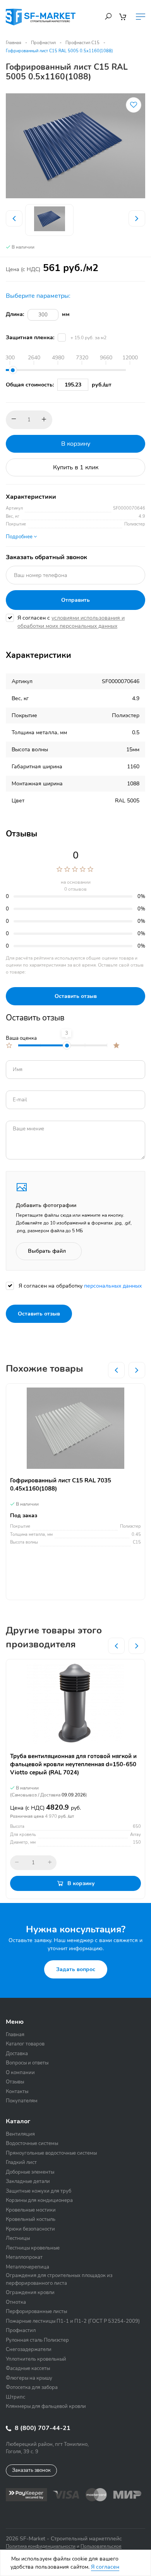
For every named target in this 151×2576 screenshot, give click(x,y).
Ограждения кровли (30, 2293)
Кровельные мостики (31, 2210)
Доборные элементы (30, 2172)
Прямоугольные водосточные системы (51, 2153)
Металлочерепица (27, 2267)
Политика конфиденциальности (41, 2546)
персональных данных (113, 1286)
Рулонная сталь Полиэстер (37, 2340)
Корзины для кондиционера (39, 2200)
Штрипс (15, 2397)
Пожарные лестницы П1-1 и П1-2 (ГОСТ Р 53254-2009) (73, 2321)
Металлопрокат (24, 2257)
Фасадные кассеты (28, 2368)
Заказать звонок (31, 2470)
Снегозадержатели (29, 2349)
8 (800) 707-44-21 (42, 2428)
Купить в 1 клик (76, 467)
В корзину (76, 444)
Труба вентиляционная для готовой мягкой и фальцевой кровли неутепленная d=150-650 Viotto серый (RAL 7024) (73, 1764)
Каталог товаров (25, 2044)
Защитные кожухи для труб (39, 2191)
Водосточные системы (32, 2143)
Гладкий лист (21, 2162)
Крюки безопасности (30, 2229)
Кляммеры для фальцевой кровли (46, 2406)
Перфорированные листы (36, 2312)
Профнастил (43, 43)
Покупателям (22, 2101)
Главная (14, 43)
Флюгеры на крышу (29, 2378)
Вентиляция (20, 2134)
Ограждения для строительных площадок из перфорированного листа (59, 2279)
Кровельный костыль (31, 2219)
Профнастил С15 (82, 43)
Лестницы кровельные (33, 2248)
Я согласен (105, 2567)
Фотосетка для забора (32, 2387)
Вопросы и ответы (27, 2063)
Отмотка (16, 2302)
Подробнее (20, 537)
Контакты (17, 2092)
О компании (20, 2073)
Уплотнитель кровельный (36, 2359)
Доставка (17, 2054)
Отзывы (15, 2082)
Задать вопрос (76, 1969)
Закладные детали (28, 2181)
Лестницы (18, 2238)
